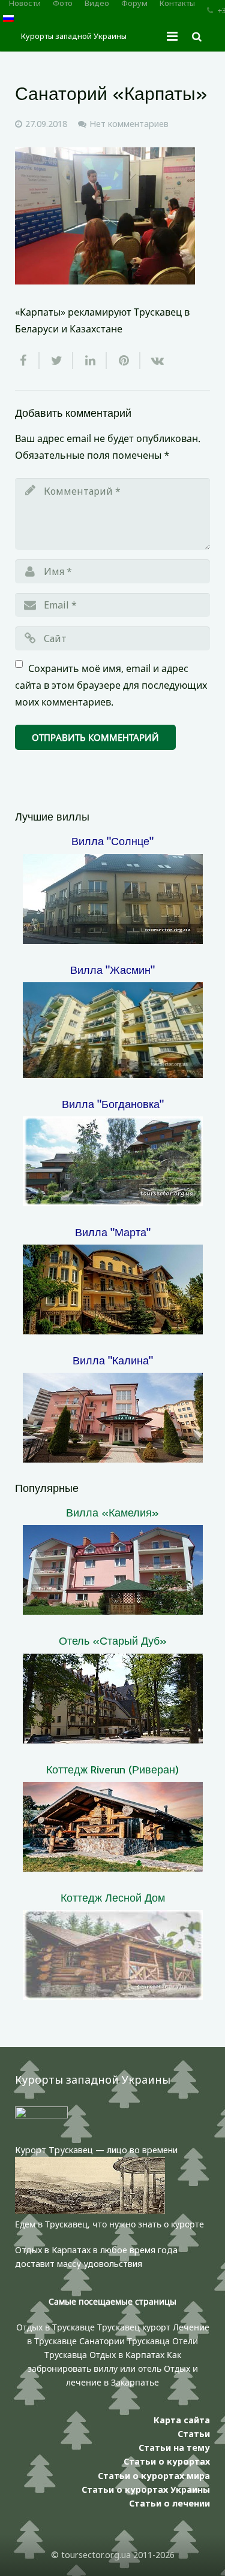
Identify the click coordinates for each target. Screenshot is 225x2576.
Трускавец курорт (135, 2327)
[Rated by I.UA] (41, 2115)
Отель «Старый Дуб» (113, 1640)
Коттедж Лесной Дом (113, 1897)
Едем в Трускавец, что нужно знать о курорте (109, 2224)
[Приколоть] (124, 361)
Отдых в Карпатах (127, 2355)
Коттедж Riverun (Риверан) (112, 1769)
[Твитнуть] (56, 361)
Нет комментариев (129, 124)
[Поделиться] (27, 361)
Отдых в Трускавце (55, 2327)
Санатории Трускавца (126, 2341)
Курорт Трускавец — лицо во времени (96, 2150)
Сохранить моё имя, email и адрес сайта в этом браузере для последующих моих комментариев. (111, 685)
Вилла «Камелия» (112, 1512)
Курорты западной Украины (74, 36)
